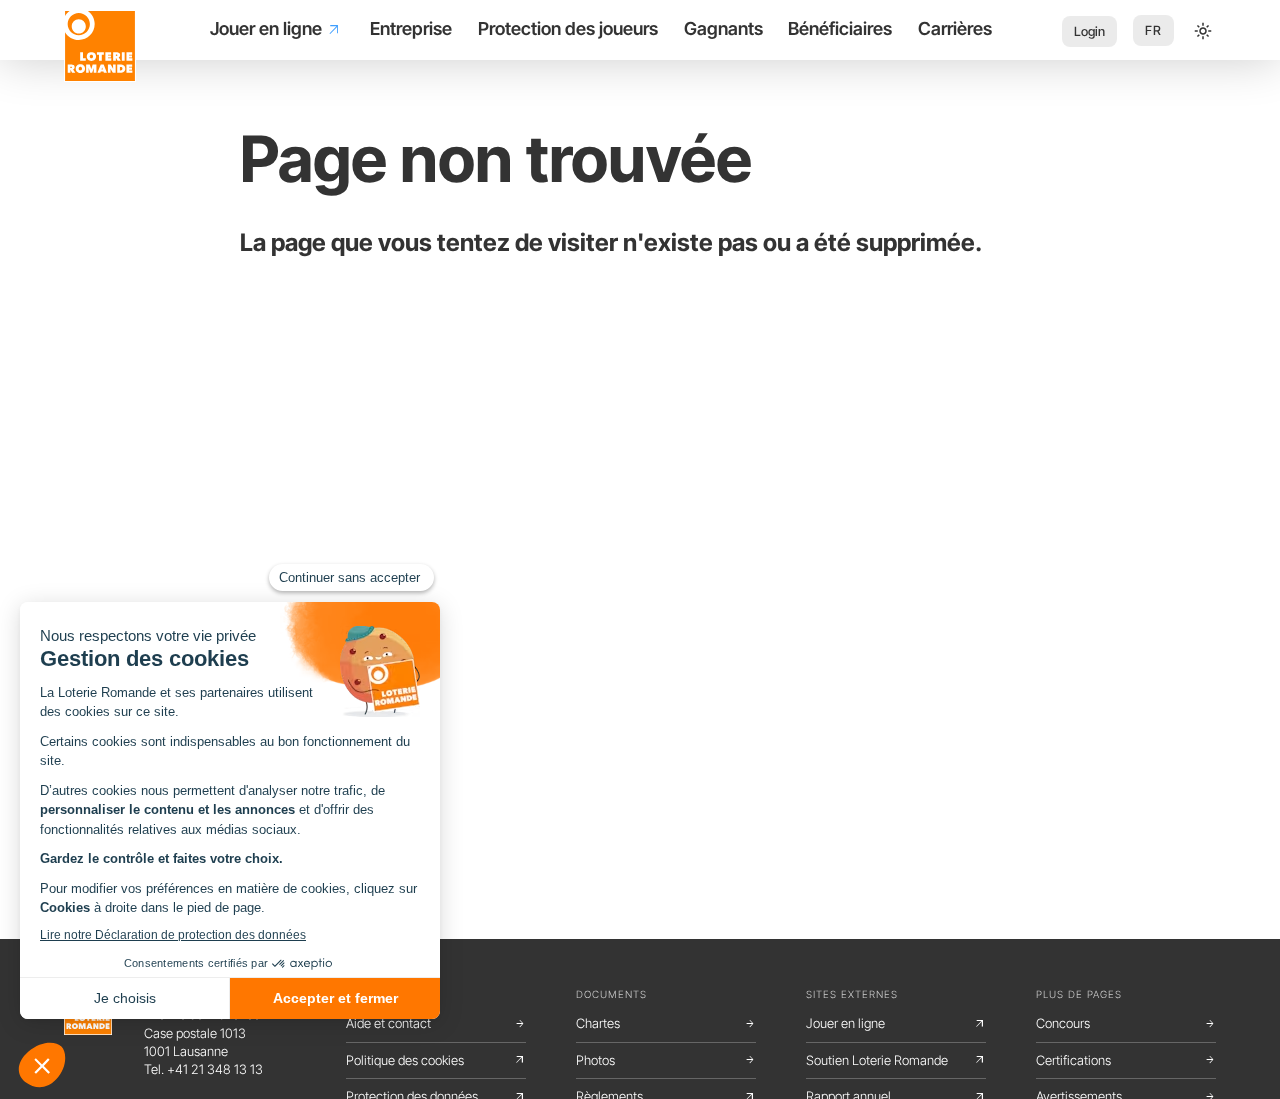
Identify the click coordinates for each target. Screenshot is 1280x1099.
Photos (666, 1060)
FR (1153, 30)
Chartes (666, 1023)
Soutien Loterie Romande (896, 1060)
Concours (1126, 1023)
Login (1089, 31)
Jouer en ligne (896, 1023)
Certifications (1126, 1060)
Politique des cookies (436, 1060)
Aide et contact (436, 1023)
